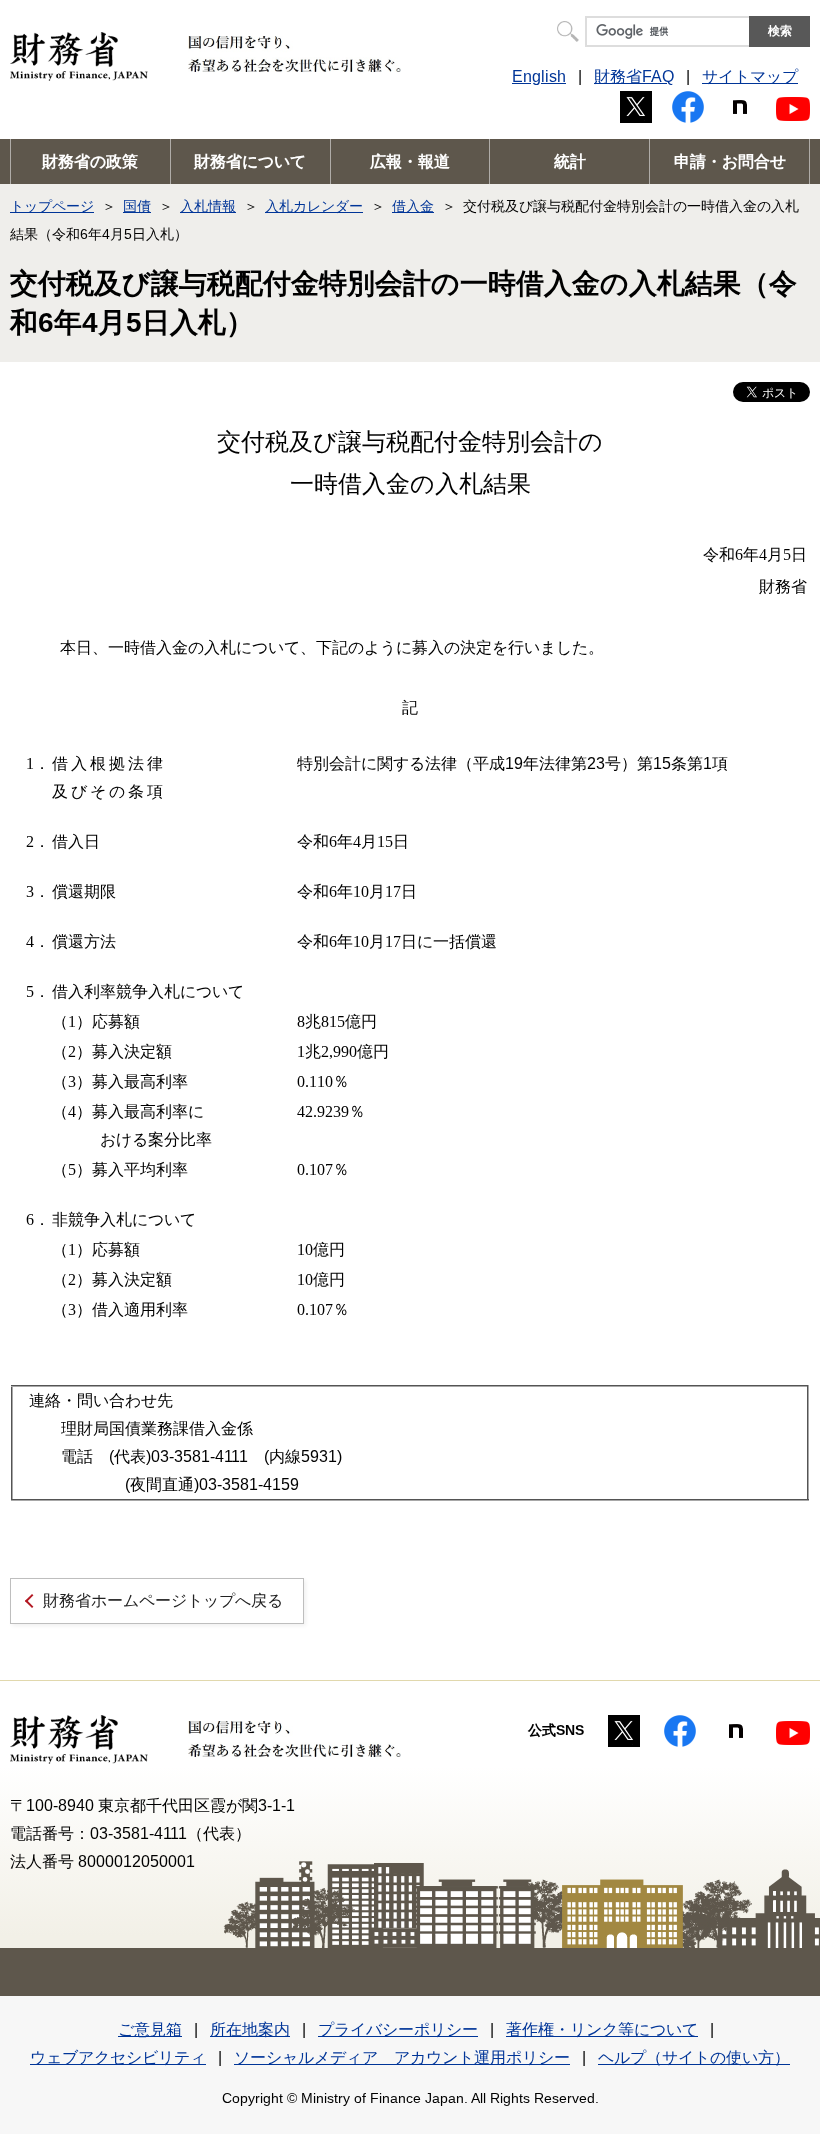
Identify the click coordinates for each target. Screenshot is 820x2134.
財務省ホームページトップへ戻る (163, 1600)
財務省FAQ (634, 76)
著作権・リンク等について (602, 2029)
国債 (137, 206)
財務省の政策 (90, 161)
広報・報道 (410, 161)
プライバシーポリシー (398, 2029)
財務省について (250, 161)
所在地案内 (250, 2029)
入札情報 (208, 206)
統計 (570, 161)
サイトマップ (750, 76)
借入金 (413, 206)
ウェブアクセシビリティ (118, 2057)
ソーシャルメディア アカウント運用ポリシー (402, 2057)
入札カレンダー (314, 206)
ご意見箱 (150, 2029)
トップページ (52, 206)
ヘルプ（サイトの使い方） (694, 2057)
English (539, 76)
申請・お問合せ (730, 161)
